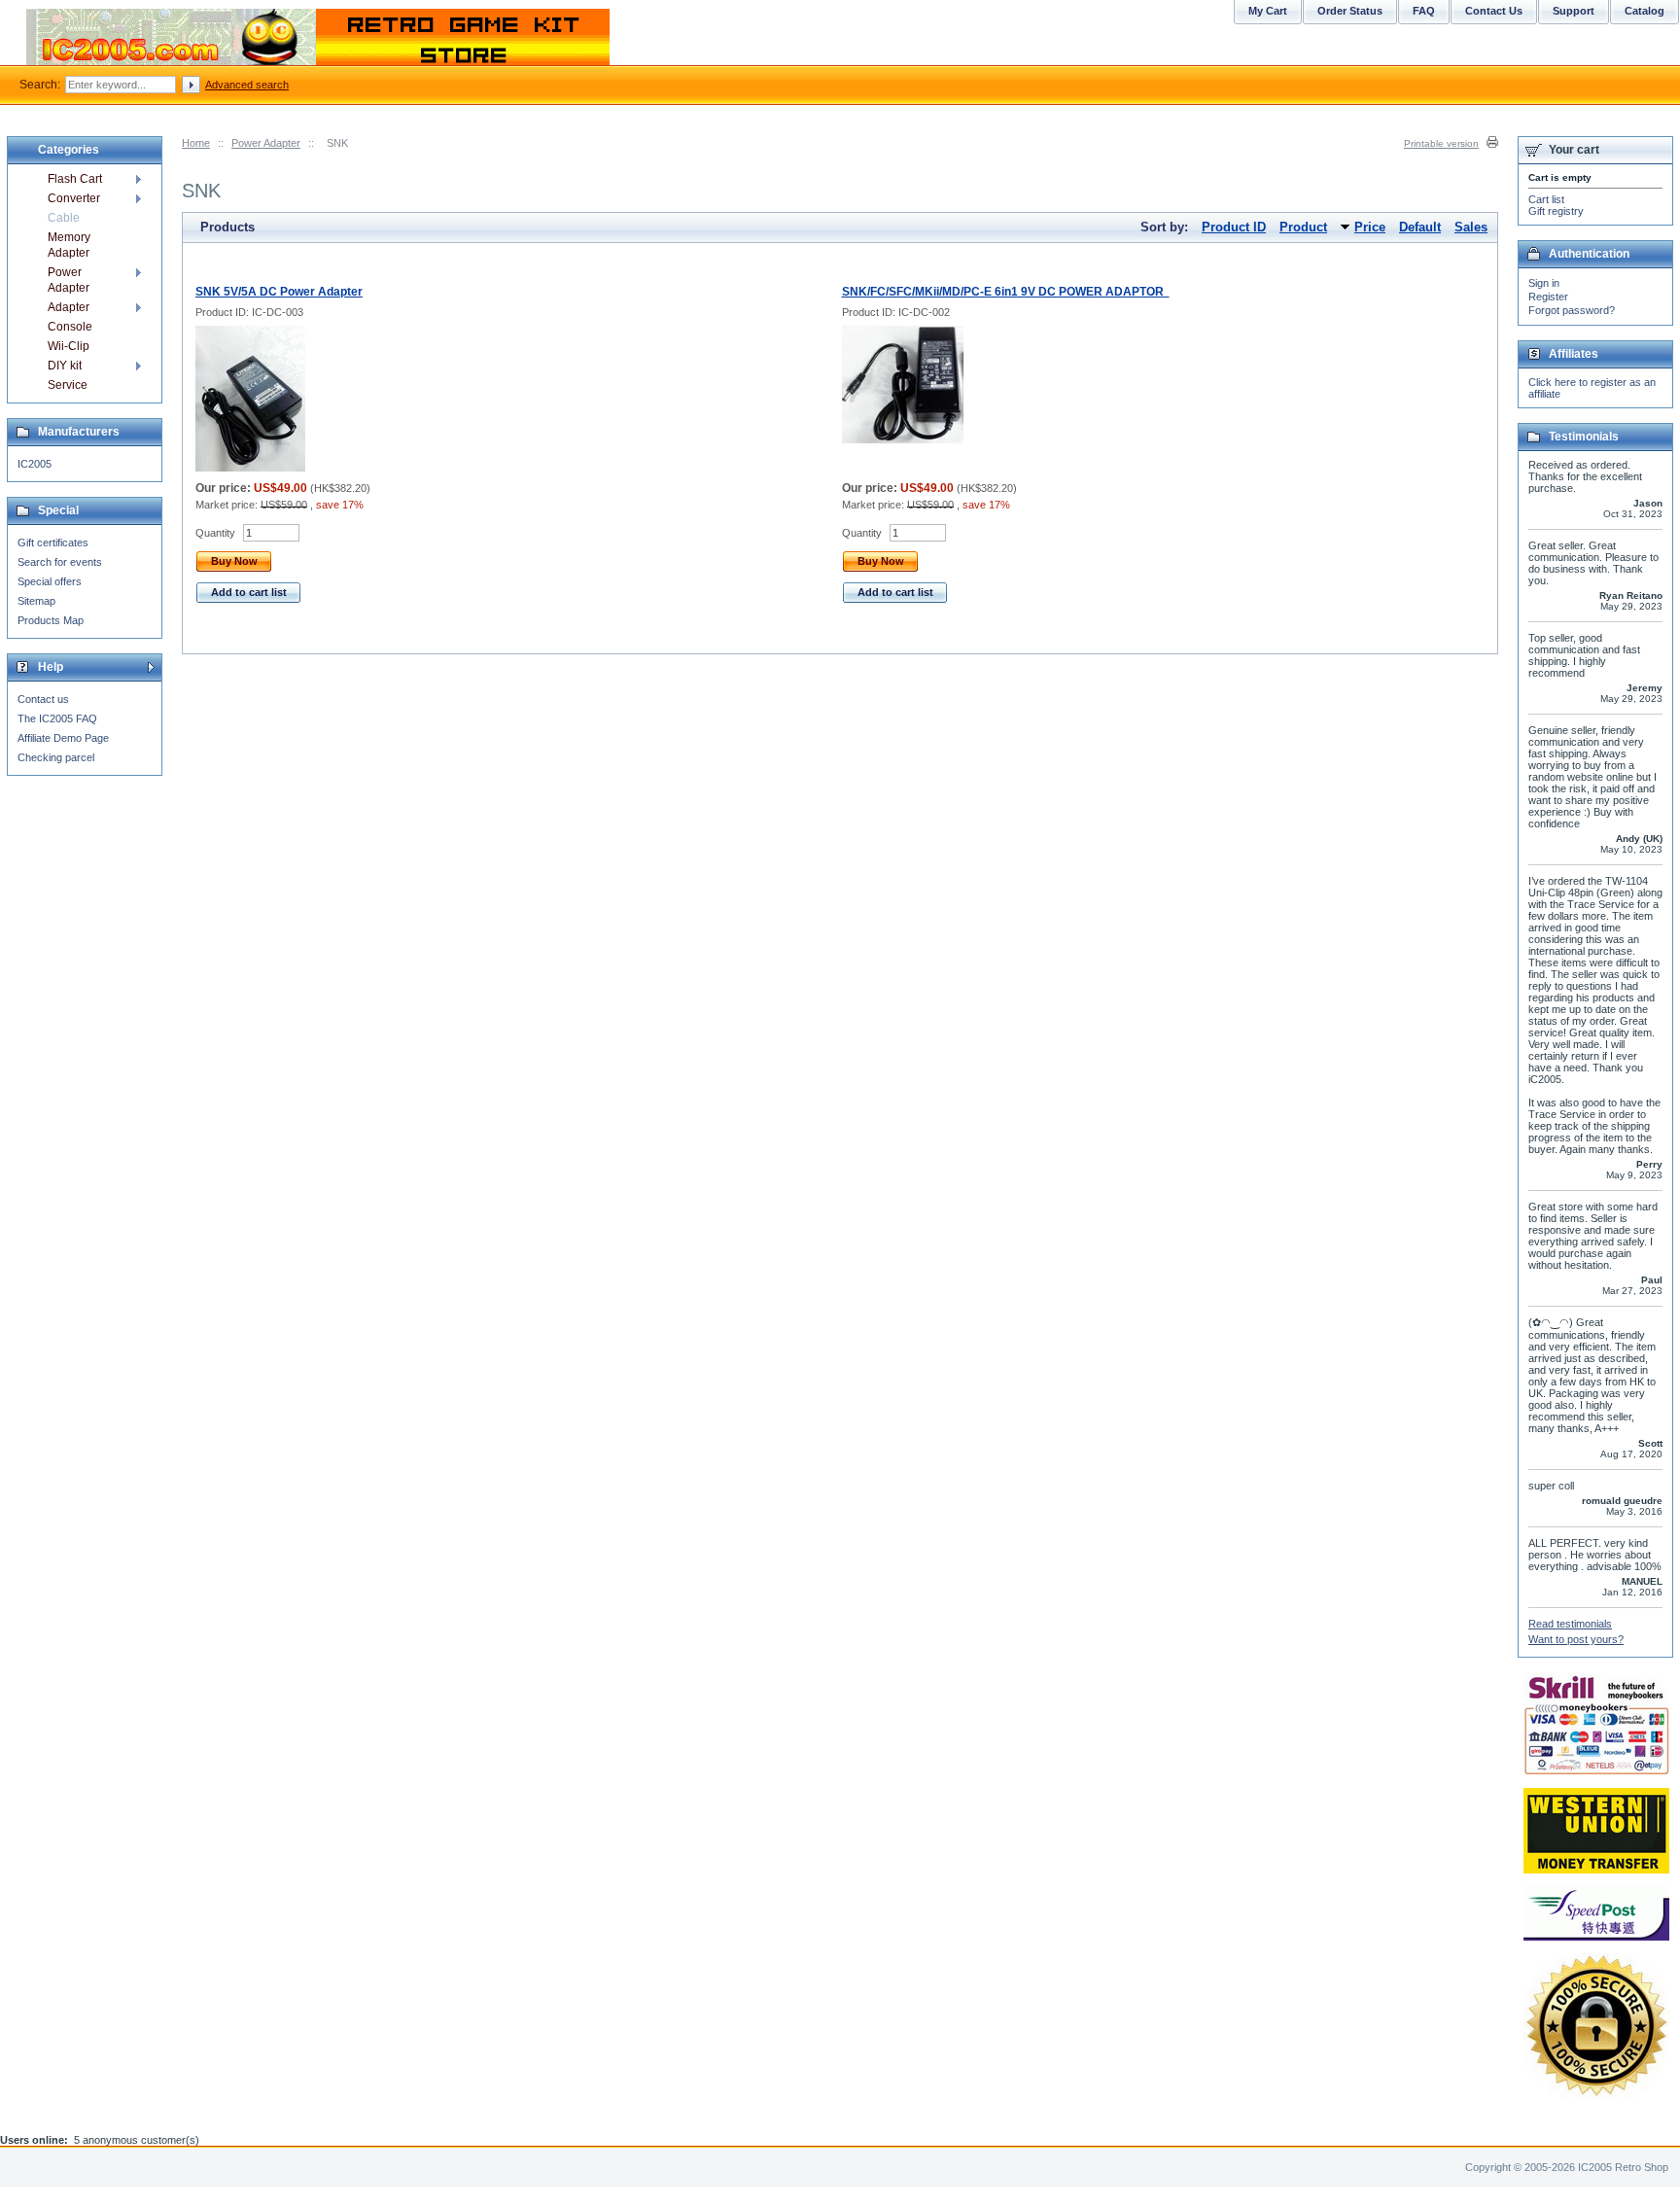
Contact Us (1494, 11)
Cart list (1546, 199)
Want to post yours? (1576, 1639)
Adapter (69, 307)
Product (1303, 227)
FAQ (1424, 11)
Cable (64, 218)
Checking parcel (56, 757)
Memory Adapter (69, 245)
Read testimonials (1570, 1624)
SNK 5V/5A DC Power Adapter (279, 292)
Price (1370, 227)
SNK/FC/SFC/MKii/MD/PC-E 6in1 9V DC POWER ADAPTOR (1006, 292)
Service (68, 385)
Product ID (1234, 227)
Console (70, 327)
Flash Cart (75, 179)
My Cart (1268, 11)
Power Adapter (266, 143)
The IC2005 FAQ (57, 718)
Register (1548, 297)
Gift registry (1556, 211)
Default (1420, 227)
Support (1574, 11)
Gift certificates (53, 543)
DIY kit (65, 366)
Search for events (60, 562)
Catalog (1645, 11)
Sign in (1544, 283)
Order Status (1350, 11)
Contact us (43, 699)
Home (196, 143)
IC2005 (35, 464)
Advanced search (247, 85)
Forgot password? (1572, 310)
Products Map (51, 620)
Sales (1471, 227)
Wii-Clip (69, 346)
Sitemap (36, 601)
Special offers (50, 581)
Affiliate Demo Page (63, 738)
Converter (74, 198)
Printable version (1441, 143)
